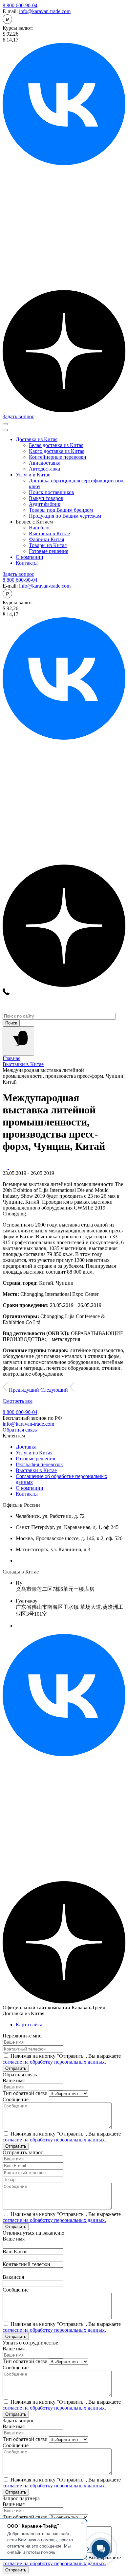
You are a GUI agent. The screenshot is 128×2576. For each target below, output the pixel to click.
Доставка (26, 1447)
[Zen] (64, 411)
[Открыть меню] (5, 424)
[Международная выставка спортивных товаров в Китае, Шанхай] (6, 1167)
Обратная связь (20, 1430)
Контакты (27, 563)
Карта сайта (29, 2025)
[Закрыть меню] (5, 430)
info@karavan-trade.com (45, 11)
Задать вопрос (18, 416)
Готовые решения (35, 1459)
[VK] (64, 1754)
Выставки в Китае (36, 1470)
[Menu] (18, 1041)
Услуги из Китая (34, 1453)
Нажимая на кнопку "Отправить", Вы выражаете (62, 2059)
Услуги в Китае (33, 475)
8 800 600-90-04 (20, 5)
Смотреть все (18, 1401)
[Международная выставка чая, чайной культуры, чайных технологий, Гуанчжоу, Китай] (11, 1167)
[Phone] (6, 993)
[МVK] (64, 163)
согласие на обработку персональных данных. (54, 2062)
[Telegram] (64, 287)
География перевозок (39, 1464)
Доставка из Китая (37, 439)
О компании (30, 557)
